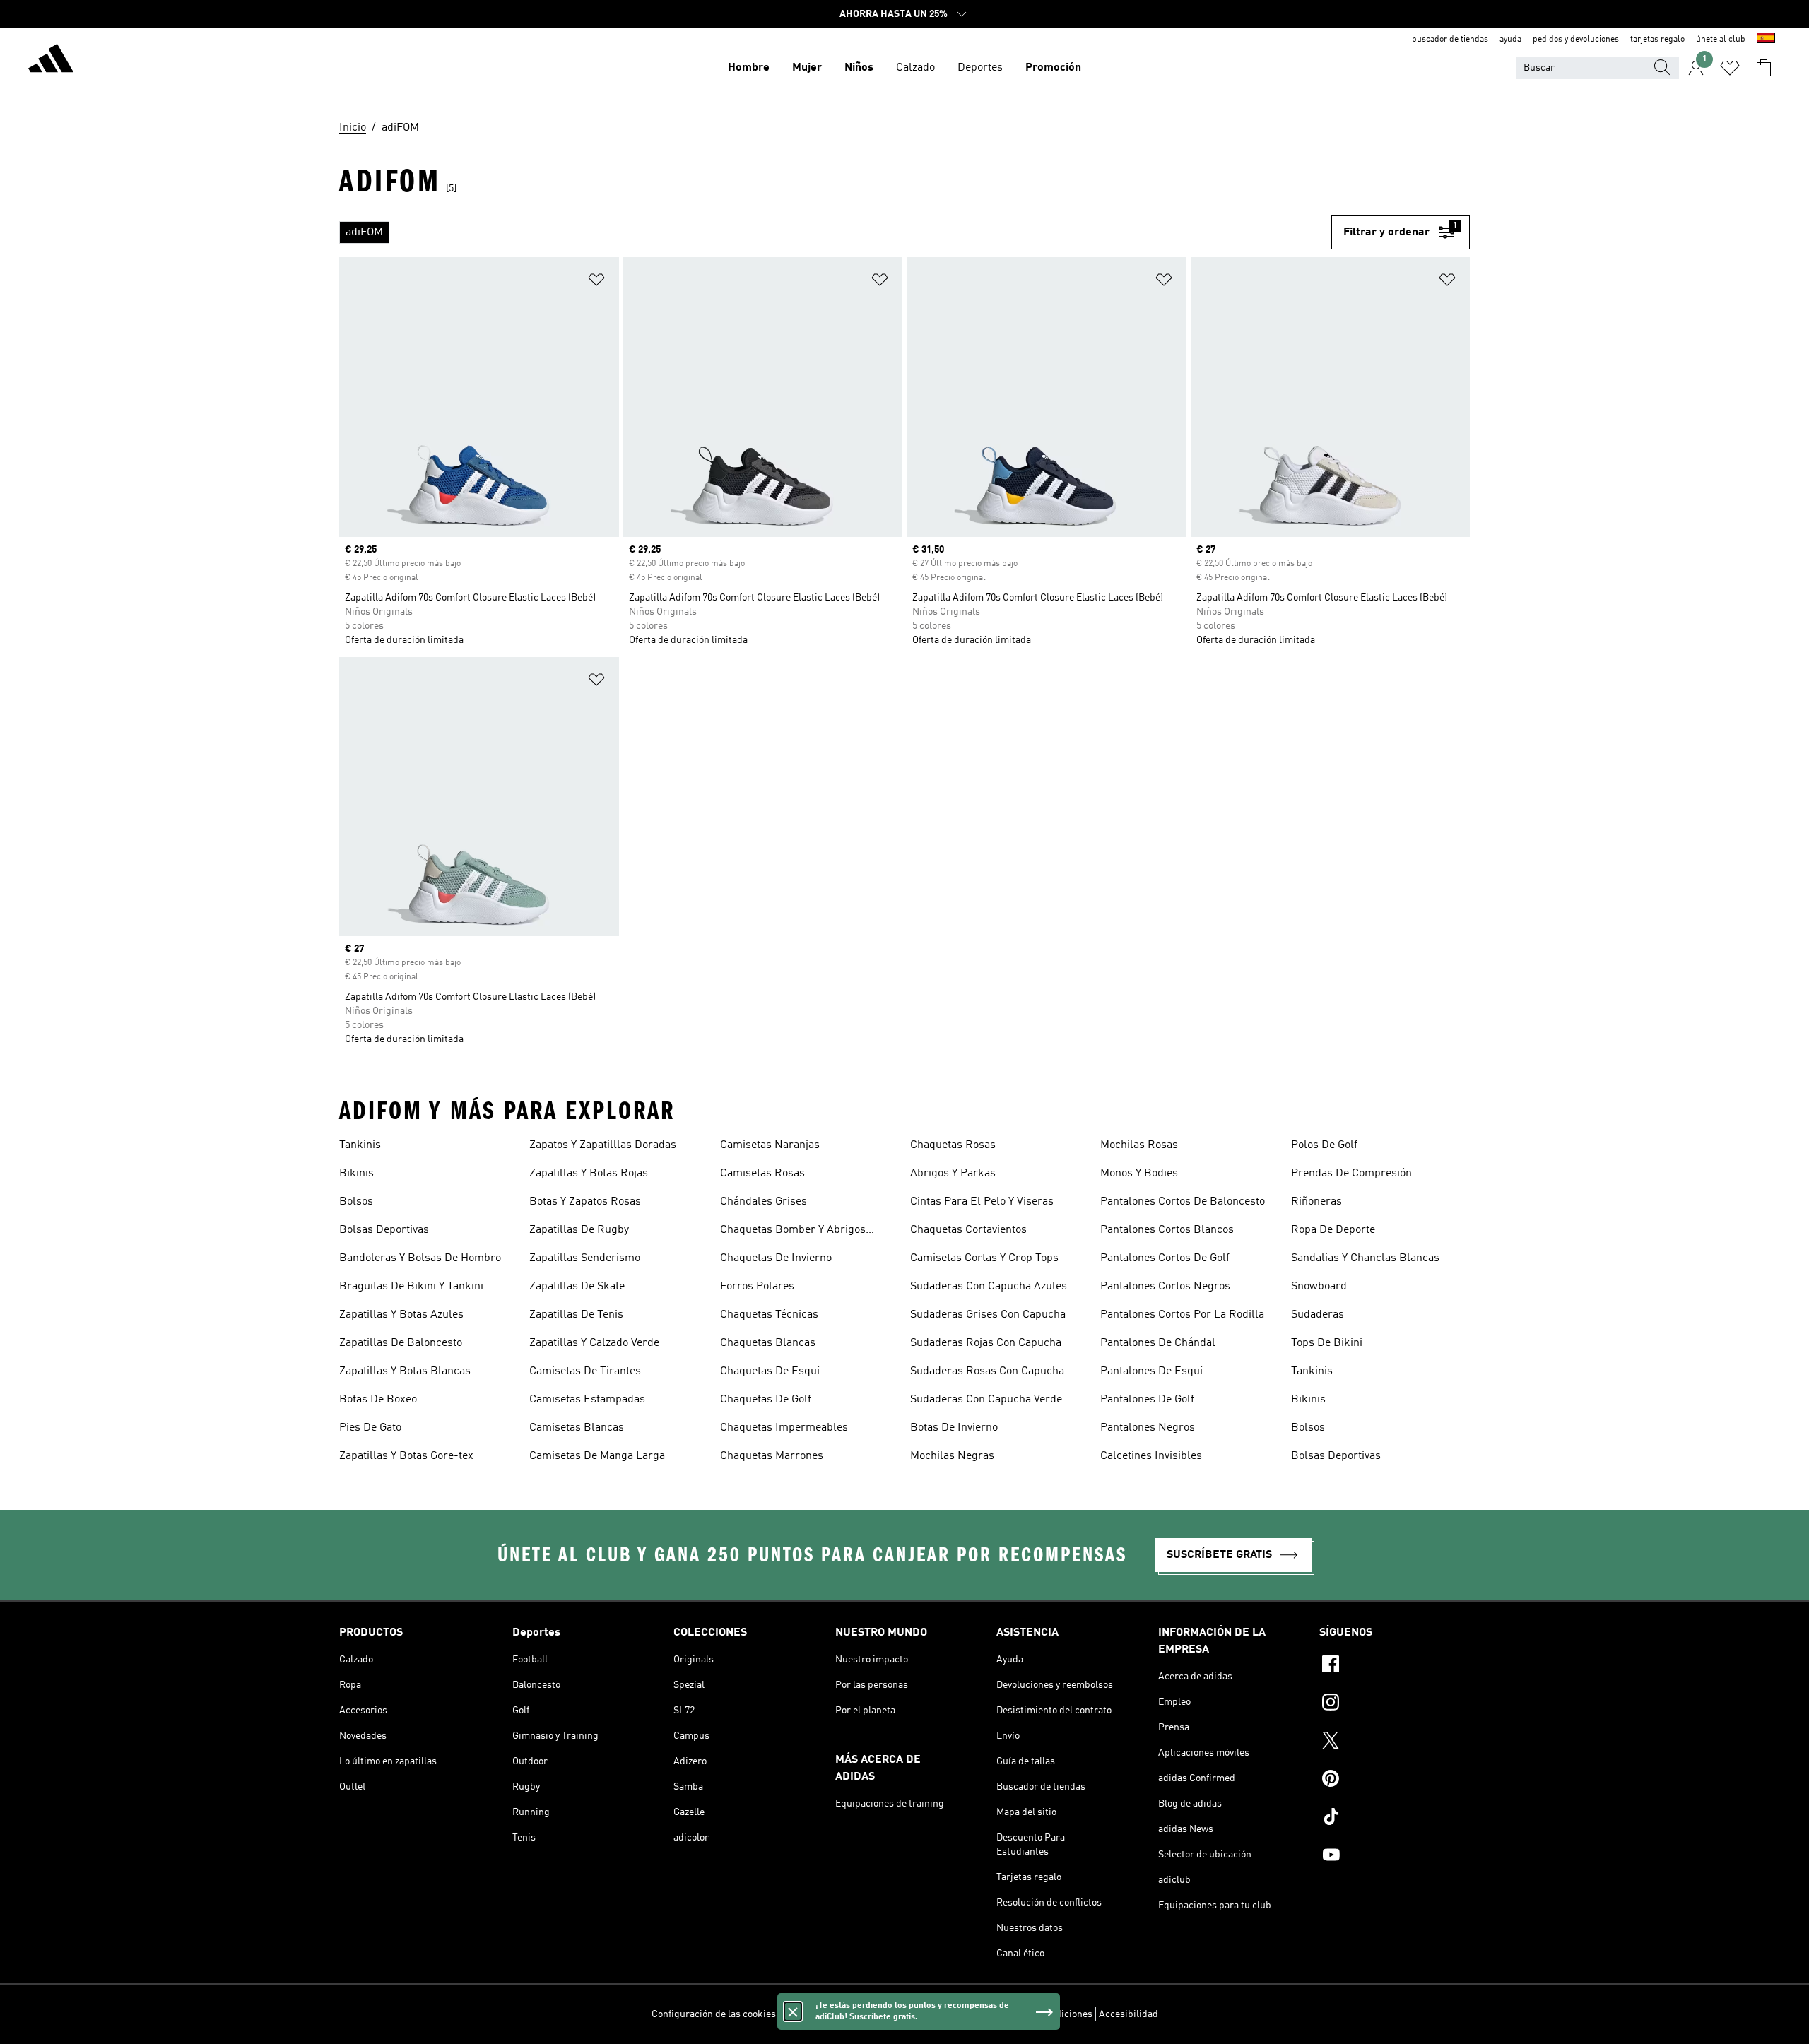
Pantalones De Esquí (1151, 1371)
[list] (835, 232)
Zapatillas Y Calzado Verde (594, 1343)
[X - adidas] (1395, 1742)
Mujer (807, 68)
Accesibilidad (1129, 2014)
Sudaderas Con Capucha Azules (989, 1287)
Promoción (1053, 68)
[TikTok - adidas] (1395, 1819)
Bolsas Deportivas (384, 1230)
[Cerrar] (793, 2011)
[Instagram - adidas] (1395, 1704)
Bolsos (356, 1202)
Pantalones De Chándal (1158, 1343)
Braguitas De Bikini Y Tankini (411, 1287)
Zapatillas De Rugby (579, 1230)
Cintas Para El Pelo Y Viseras (982, 1202)
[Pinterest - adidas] (1395, 1780)
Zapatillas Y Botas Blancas (405, 1371)
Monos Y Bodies (1139, 1174)
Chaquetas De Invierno (776, 1258)
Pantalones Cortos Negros (1165, 1287)
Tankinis (360, 1145)
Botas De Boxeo (378, 1400)
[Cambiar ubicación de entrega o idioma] (1766, 40)
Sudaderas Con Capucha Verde (986, 1400)
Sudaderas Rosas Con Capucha (987, 1371)
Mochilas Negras (952, 1456)
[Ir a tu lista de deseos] (1730, 68)
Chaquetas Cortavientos (968, 1230)
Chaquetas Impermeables (784, 1428)
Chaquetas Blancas (768, 1343)
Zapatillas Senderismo (585, 1258)
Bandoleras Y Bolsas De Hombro (420, 1258)
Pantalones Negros (1148, 1428)
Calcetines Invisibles (1151, 1456)
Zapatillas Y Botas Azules (401, 1315)
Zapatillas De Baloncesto (401, 1343)
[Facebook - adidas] (1395, 1666)
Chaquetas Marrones (772, 1456)
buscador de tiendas (1450, 40)
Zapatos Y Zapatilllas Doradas (603, 1145)
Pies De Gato (370, 1428)
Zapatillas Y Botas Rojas (589, 1174)
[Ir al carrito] (1764, 68)
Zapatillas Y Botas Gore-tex (406, 1456)
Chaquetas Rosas (953, 1145)
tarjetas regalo (1657, 40)
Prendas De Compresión (1351, 1174)
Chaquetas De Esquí (770, 1371)
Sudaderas (1318, 1315)
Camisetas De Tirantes (585, 1371)
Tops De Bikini (1327, 1343)
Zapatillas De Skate (577, 1287)
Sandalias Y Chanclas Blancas (1365, 1258)
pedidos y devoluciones (1576, 40)
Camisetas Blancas (577, 1428)
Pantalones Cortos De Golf (1165, 1258)
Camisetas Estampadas (587, 1400)
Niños (859, 68)
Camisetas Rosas (762, 1174)
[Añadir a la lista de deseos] (596, 282)
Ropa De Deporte (1333, 1230)
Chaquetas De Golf (766, 1400)
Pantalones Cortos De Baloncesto (1183, 1202)
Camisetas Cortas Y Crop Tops (984, 1258)
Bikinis (357, 1174)
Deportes (980, 68)
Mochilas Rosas (1139, 1145)
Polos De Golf (1324, 1145)
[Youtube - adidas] (1395, 1857)
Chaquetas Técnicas (769, 1315)
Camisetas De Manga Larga (597, 1456)
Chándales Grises (764, 1202)
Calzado (915, 68)
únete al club (1721, 40)
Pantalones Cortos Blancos (1167, 1230)
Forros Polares (757, 1287)
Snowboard (1319, 1287)
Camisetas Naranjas (770, 1145)
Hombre (749, 68)
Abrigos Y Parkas (953, 1174)
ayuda (1510, 40)
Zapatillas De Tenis (576, 1315)
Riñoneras (1316, 1202)
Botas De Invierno (954, 1428)
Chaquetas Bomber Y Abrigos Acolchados (793, 1231)
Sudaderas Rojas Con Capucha (986, 1343)
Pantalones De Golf (1147, 1400)
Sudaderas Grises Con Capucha (988, 1315)
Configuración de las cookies (714, 2014)
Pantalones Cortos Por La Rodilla (1182, 1315)
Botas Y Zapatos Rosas (585, 1202)
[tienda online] (51, 61)
